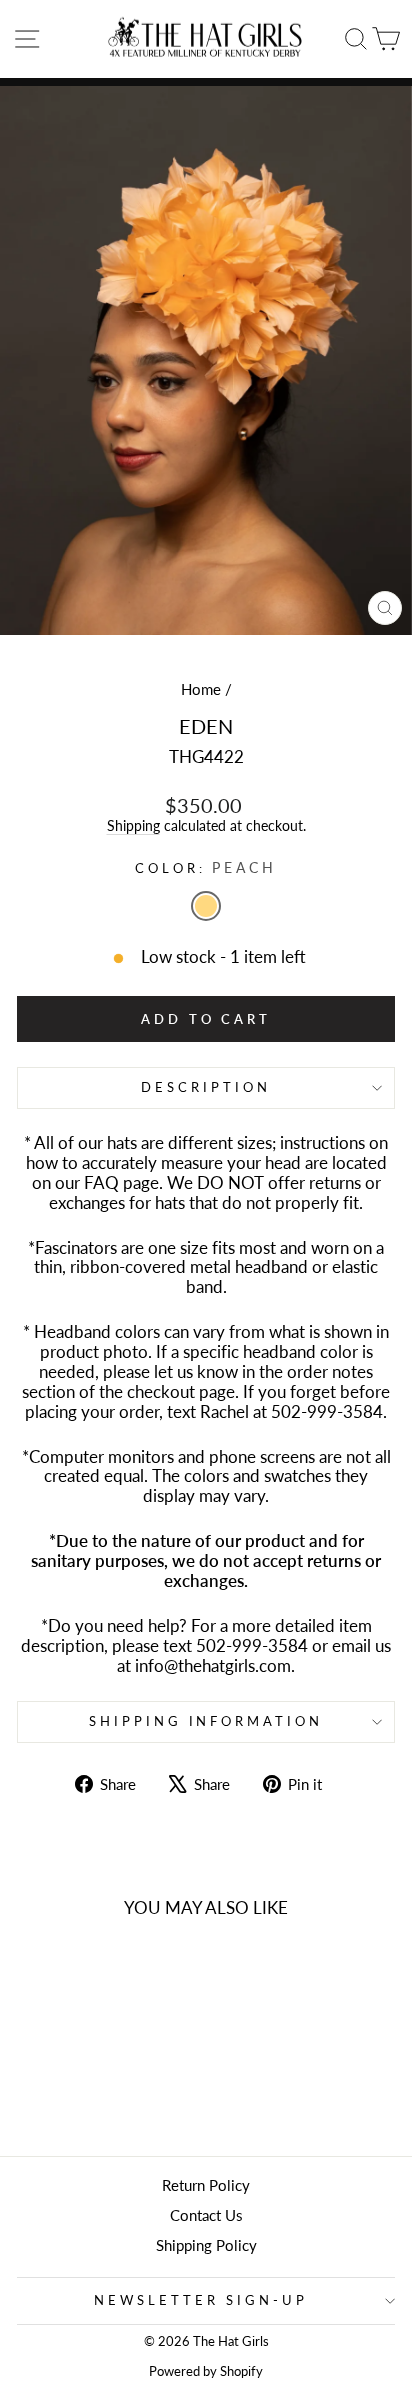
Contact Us (206, 2215)
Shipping (133, 825)
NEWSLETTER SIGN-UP (201, 2300)
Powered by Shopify (206, 2371)
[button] (206, 906)
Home (201, 689)
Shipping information (206, 1721)
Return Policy (206, 2185)
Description (206, 1087)
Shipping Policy (206, 2245)
